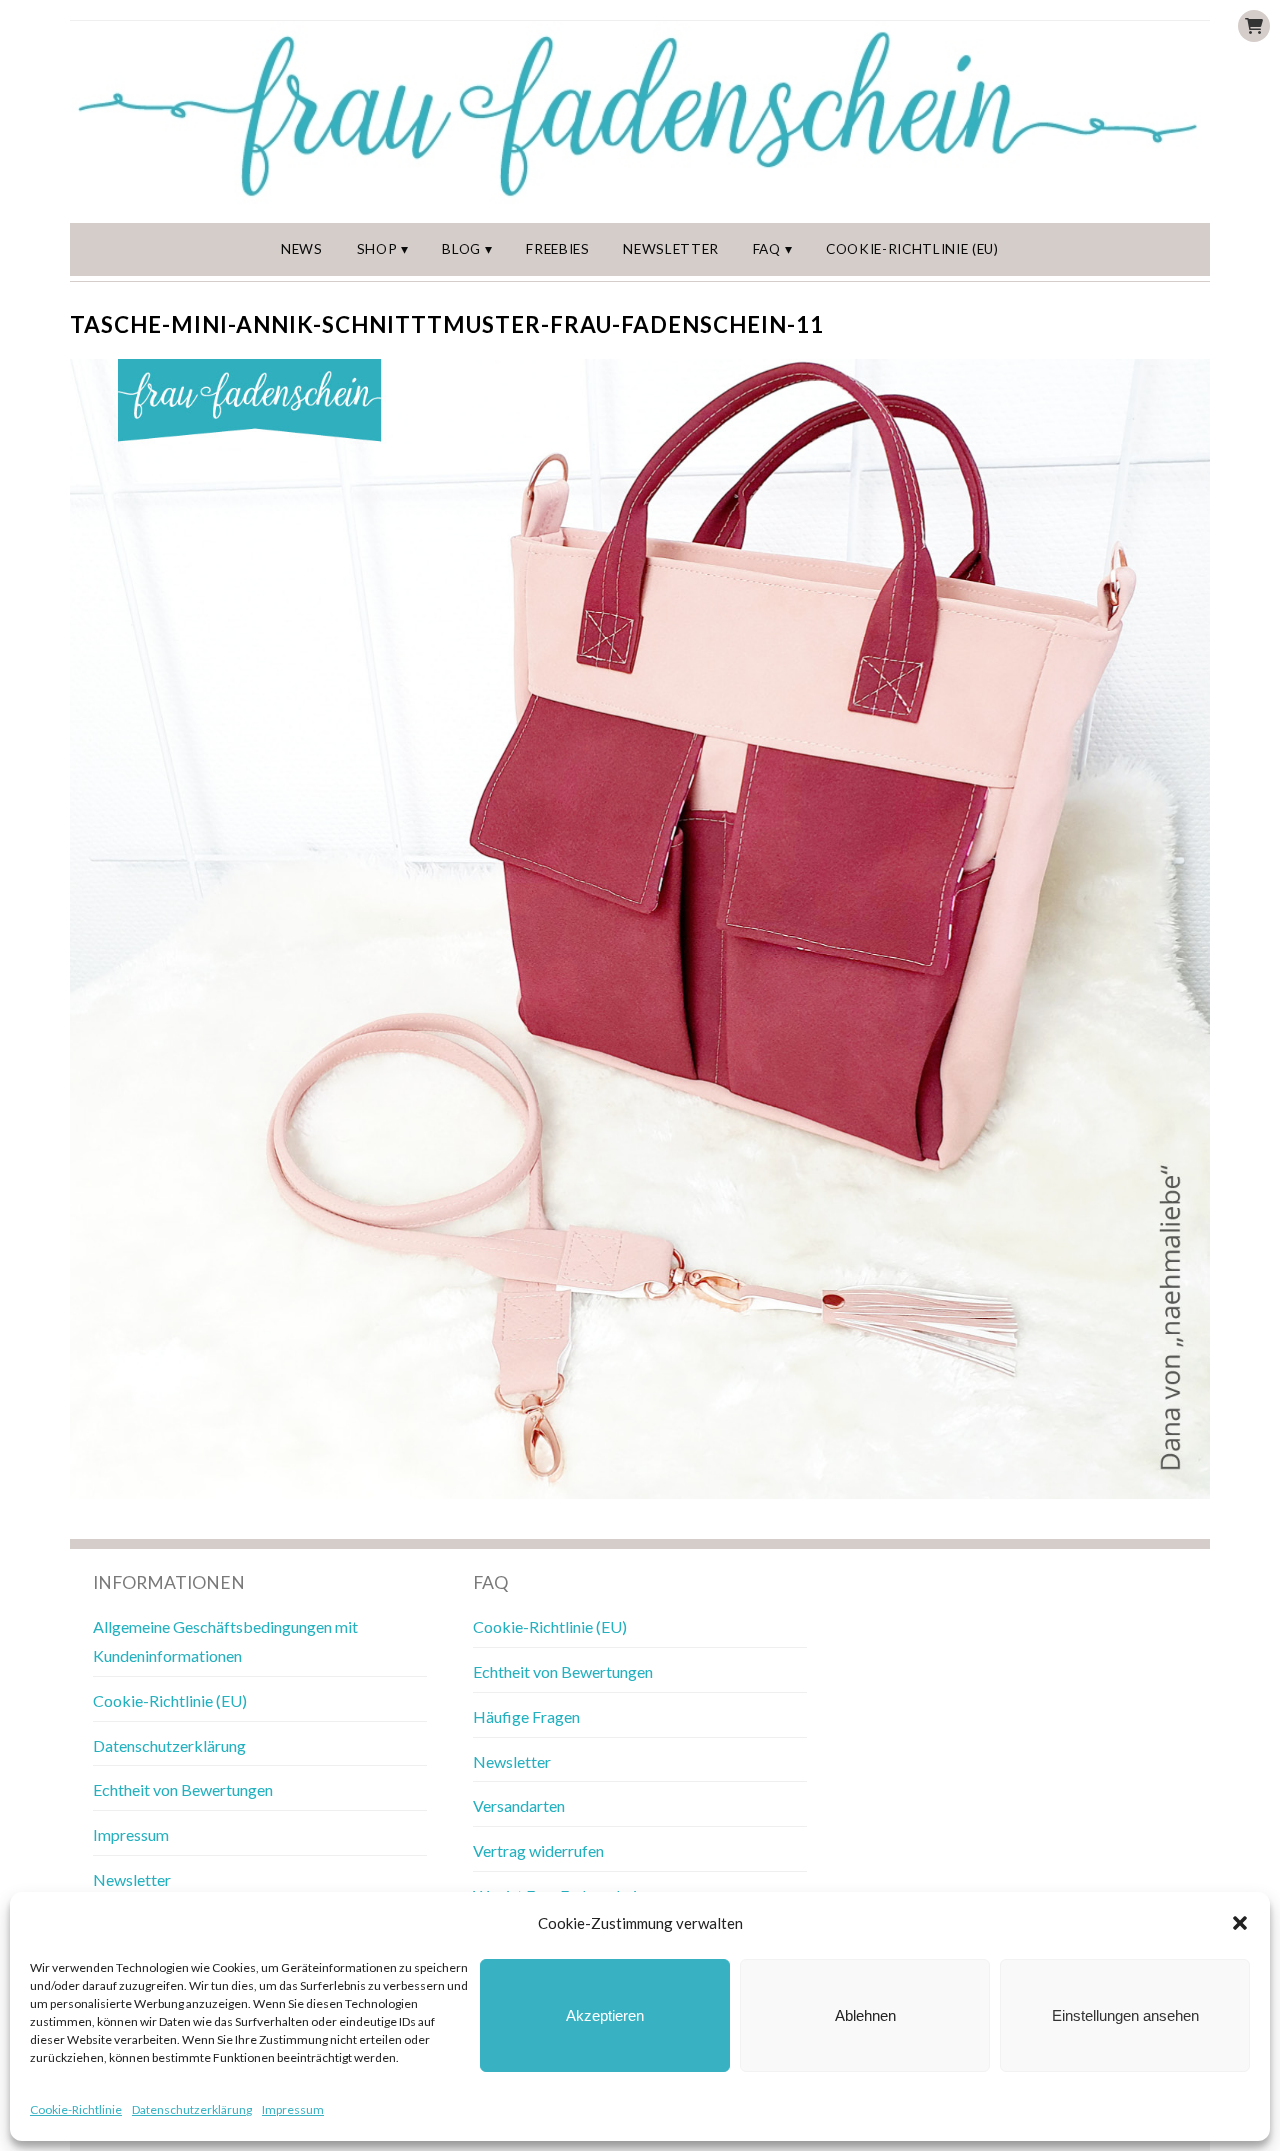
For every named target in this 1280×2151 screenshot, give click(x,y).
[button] (1240, 1923)
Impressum (293, 2109)
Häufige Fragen (526, 1716)
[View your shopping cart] (1254, 26)
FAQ (767, 249)
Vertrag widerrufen (538, 1850)
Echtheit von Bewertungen (183, 1789)
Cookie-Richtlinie (76, 2109)
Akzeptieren (605, 2015)
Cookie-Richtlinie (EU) (912, 249)
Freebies (557, 249)
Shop (377, 249)
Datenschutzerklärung (192, 2109)
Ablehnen (865, 2015)
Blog (461, 249)
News (302, 249)
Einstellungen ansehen (1125, 2015)
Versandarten (519, 1805)
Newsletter (671, 249)
